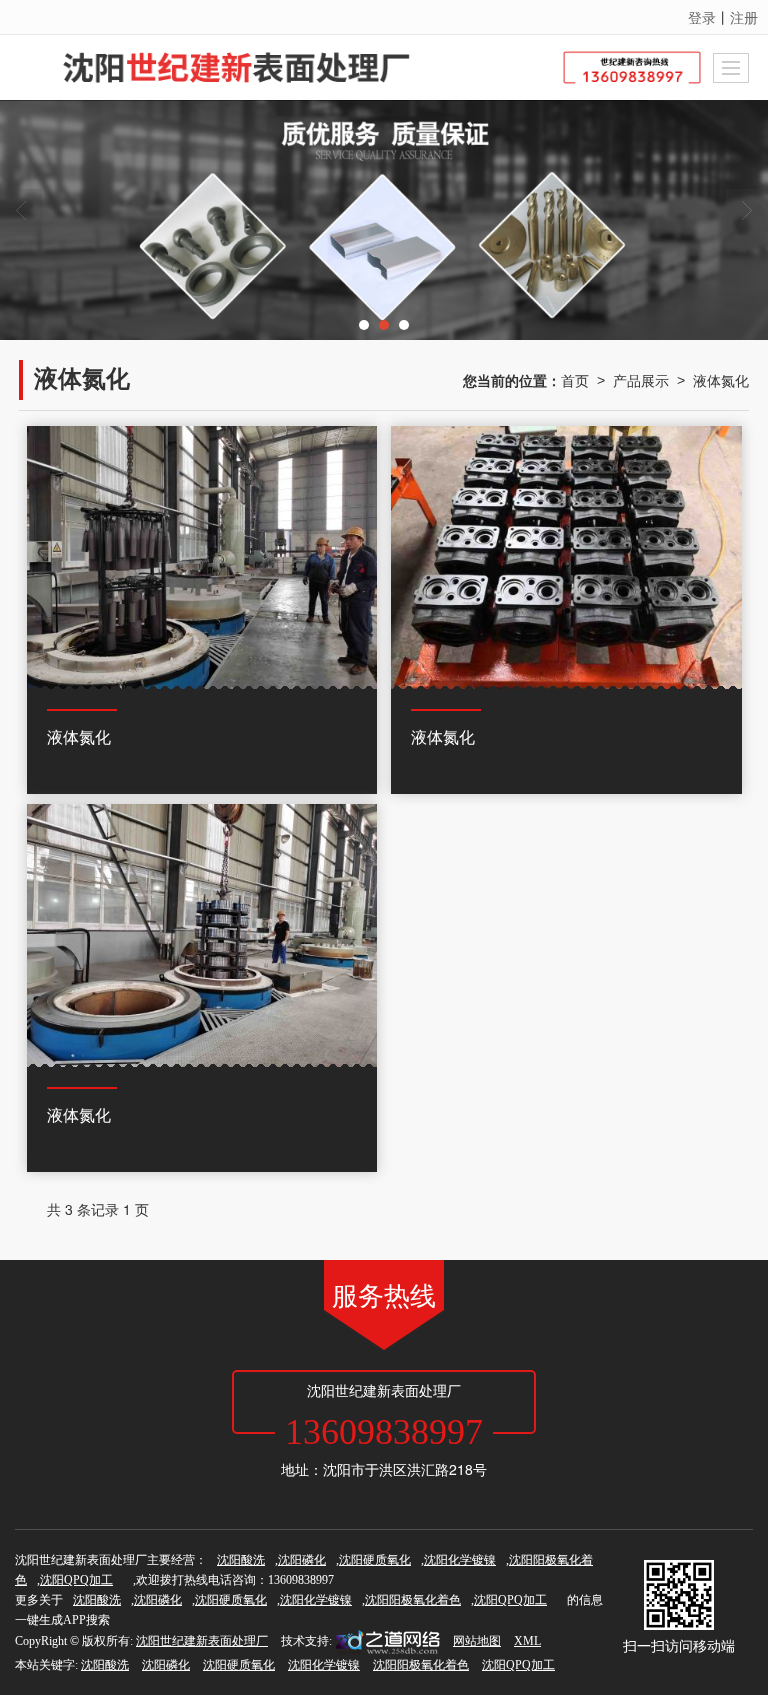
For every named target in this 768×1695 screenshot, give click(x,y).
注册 (744, 17)
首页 (575, 380)
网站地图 (477, 1641)
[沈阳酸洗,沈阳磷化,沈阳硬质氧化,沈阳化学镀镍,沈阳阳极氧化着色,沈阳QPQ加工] (384, 220)
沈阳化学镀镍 (460, 1560)
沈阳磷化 (302, 1560)
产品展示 (641, 380)
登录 (702, 17)
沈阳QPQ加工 (76, 1580)
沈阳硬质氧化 (375, 1560)
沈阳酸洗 (241, 1560)
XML (527, 1641)
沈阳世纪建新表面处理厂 (202, 1641)
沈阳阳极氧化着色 (413, 1600)
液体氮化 (721, 380)
